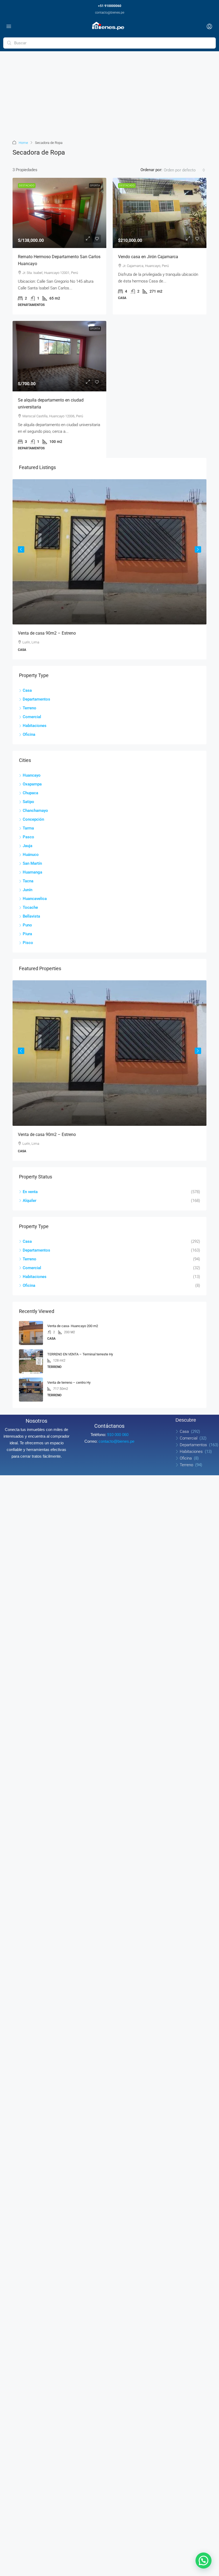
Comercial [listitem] (32, 717)
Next (198, 549)
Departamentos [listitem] (36, 699)
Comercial (189, 1438)
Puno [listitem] (27, 925)
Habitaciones (191, 1452)
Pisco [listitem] (28, 943)
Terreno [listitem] (30, 708)
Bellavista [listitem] (31, 916)
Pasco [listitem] (28, 837)
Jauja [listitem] (28, 846)
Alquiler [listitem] (30, 1201)
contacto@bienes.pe (110, 13)
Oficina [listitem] (29, 734)
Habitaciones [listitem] (35, 726)
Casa (184, 1431)
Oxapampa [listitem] (32, 784)
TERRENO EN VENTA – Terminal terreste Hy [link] (80, 1354)
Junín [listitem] (28, 890)
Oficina (186, 1458)
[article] (109, 569)
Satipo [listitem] (28, 802)
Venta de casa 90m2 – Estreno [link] (47, 633)
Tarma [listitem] (28, 828)
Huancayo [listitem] (32, 775)
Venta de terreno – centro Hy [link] (69, 1383)
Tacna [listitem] (28, 881)
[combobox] (184, 170)
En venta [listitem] (30, 1192)
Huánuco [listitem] (31, 855)
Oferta (95, 185)
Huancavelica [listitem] (35, 899)
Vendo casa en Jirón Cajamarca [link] (148, 257)
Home (23, 143)
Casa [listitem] (27, 690)
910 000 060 (118, 1435)
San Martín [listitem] (32, 863)
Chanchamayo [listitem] (35, 811)
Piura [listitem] (27, 934)
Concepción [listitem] (33, 819)
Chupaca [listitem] (30, 793)
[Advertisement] (109, 99)
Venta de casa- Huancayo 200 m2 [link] (73, 1326)
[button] (204, 2561)
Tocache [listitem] (30, 907)
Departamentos (193, 1445)
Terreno (186, 1465)
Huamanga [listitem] (32, 872)
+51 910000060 (110, 6)
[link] (59, 213)
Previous (21, 549)
